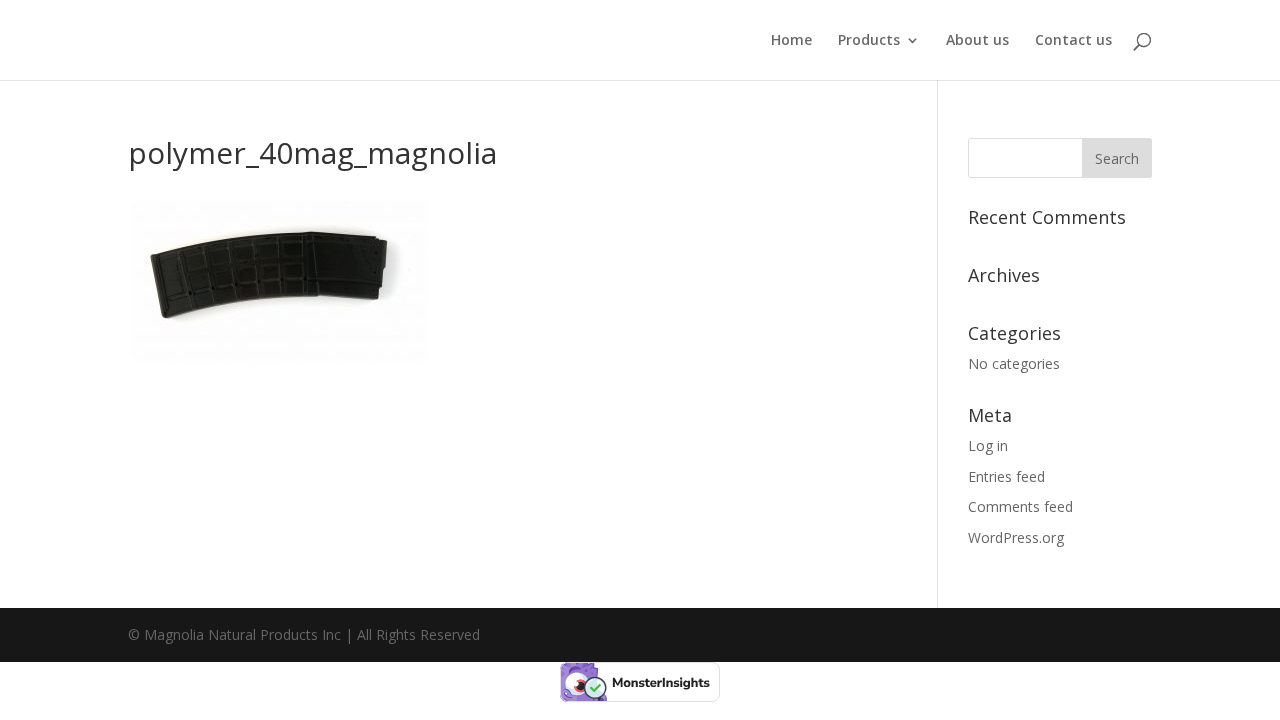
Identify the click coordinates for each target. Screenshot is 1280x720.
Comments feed (1020, 506)
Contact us (1073, 41)
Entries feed (1006, 476)
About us (977, 41)
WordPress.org (1016, 537)
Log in (988, 445)
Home (791, 41)
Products (869, 41)
